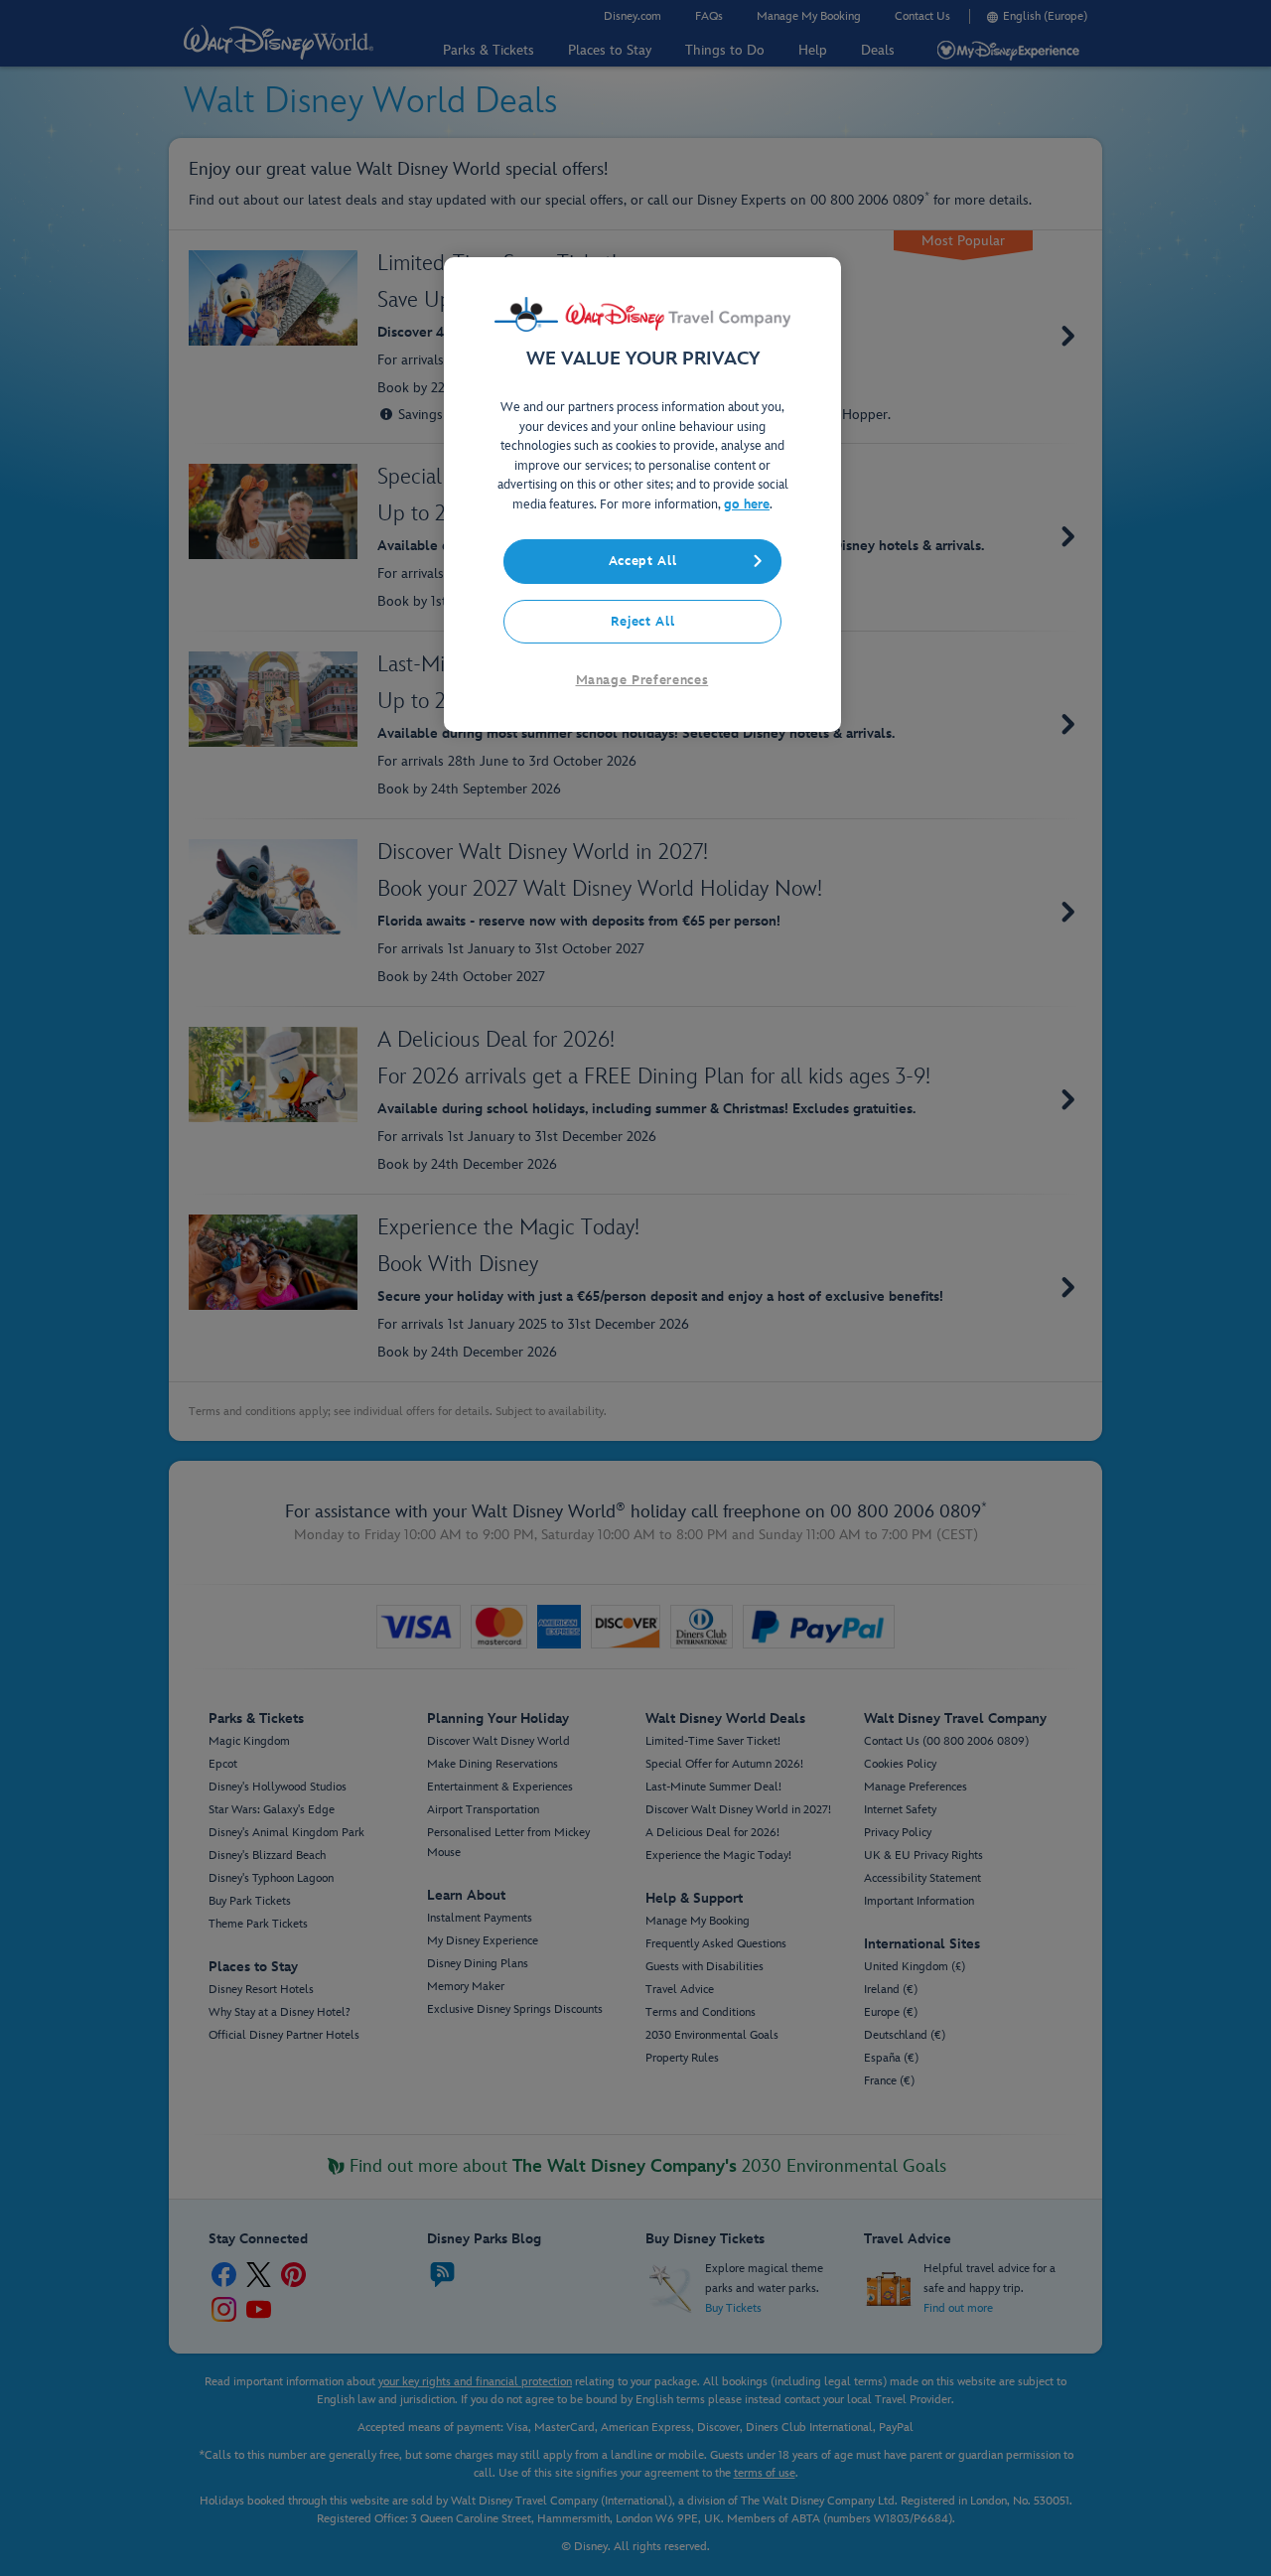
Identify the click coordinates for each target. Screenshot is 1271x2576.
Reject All (643, 622)
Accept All (643, 561)
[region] (642, 495)
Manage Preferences (642, 680)
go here (747, 504)
